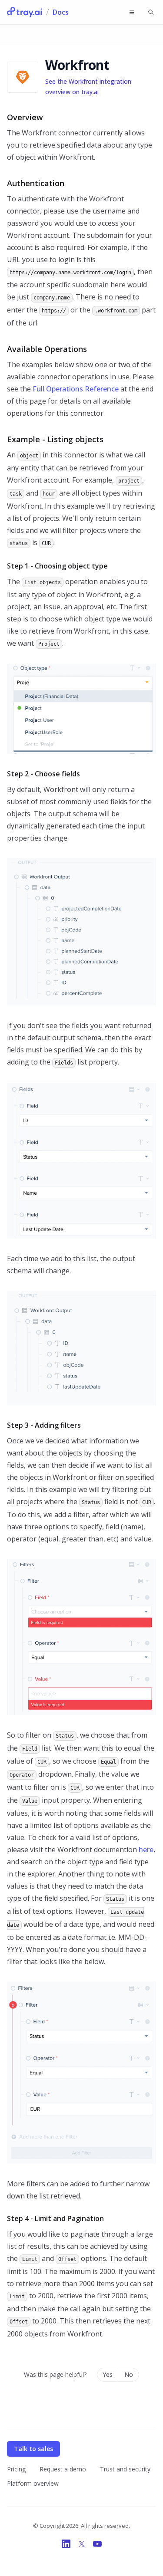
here (146, 1850)
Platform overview (33, 2483)
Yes (108, 2374)
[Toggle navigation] (132, 12)
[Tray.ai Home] (25, 12)
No (129, 2374)
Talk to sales (33, 2449)
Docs (61, 12)
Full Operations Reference (76, 389)
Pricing (16, 2469)
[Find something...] (151, 12)
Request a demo (63, 2469)
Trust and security (125, 2469)
